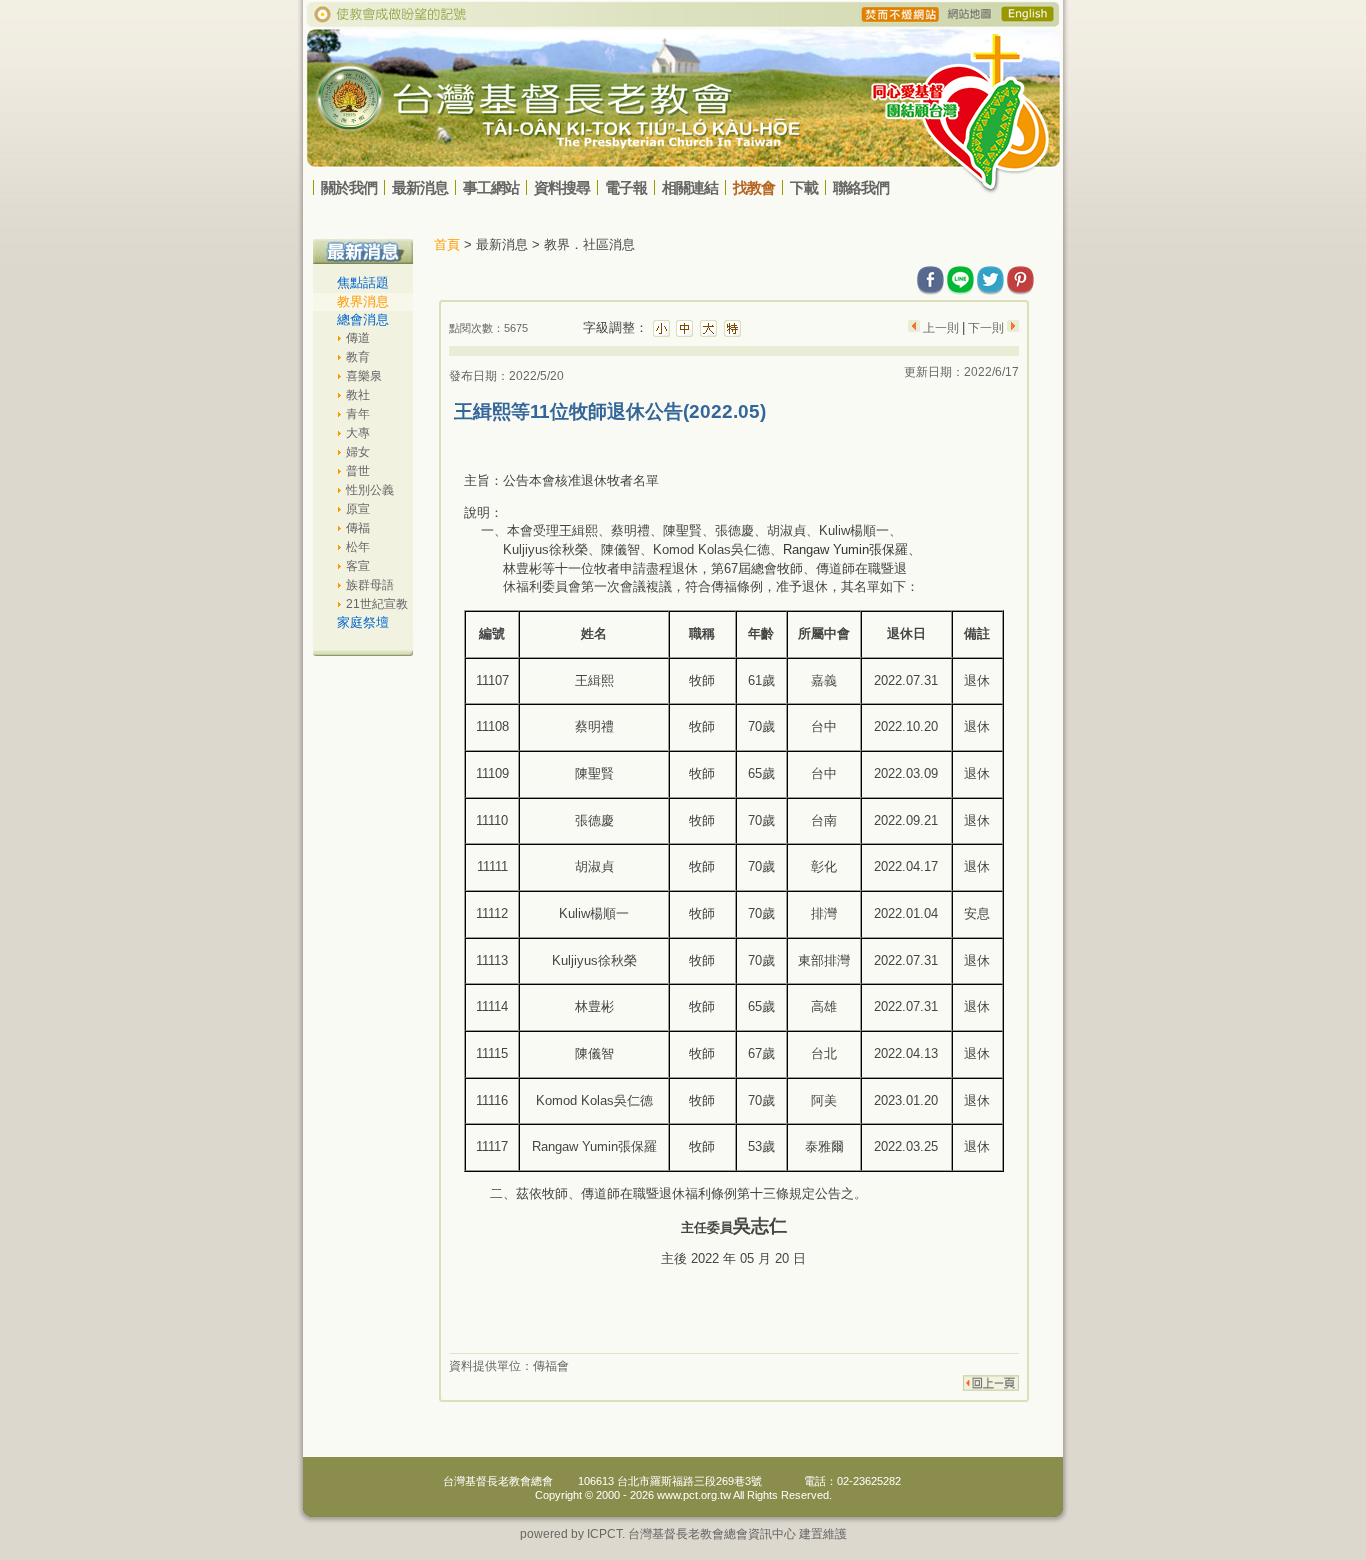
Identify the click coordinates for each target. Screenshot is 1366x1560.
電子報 (626, 187)
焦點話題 (363, 282)
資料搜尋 (562, 187)
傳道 (358, 338)
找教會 (754, 187)
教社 (358, 395)
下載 (804, 187)
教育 (358, 357)
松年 (358, 547)
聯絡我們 (861, 187)
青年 (358, 414)
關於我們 (349, 187)
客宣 (358, 566)
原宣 (358, 509)
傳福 (358, 528)
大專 (358, 433)
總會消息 (363, 319)
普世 (358, 471)
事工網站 (491, 187)
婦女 (358, 452)
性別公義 (370, 490)
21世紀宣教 (377, 604)
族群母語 (370, 585)
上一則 (941, 328)
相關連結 (690, 187)
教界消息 (363, 301)
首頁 (447, 244)
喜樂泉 (364, 376)
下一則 (986, 328)
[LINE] (960, 276)
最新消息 (420, 187)
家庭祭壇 (363, 622)
